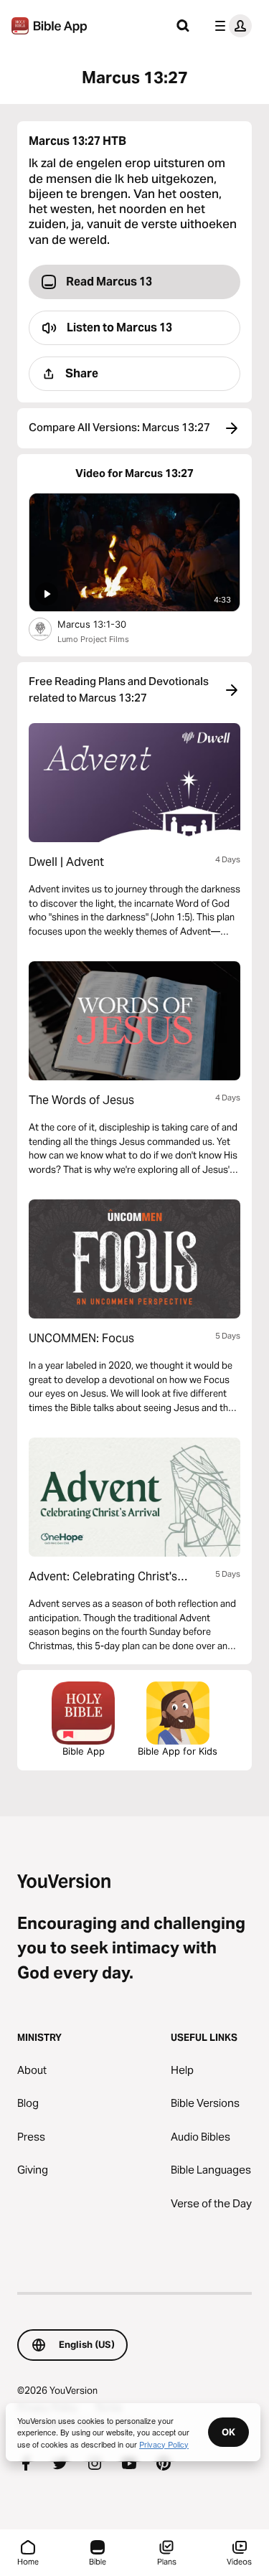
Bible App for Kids (178, 1751)
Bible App (84, 1751)
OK (228, 2432)
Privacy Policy (164, 2444)
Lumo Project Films (93, 639)
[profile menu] (230, 26)
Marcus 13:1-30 (104, 624)
